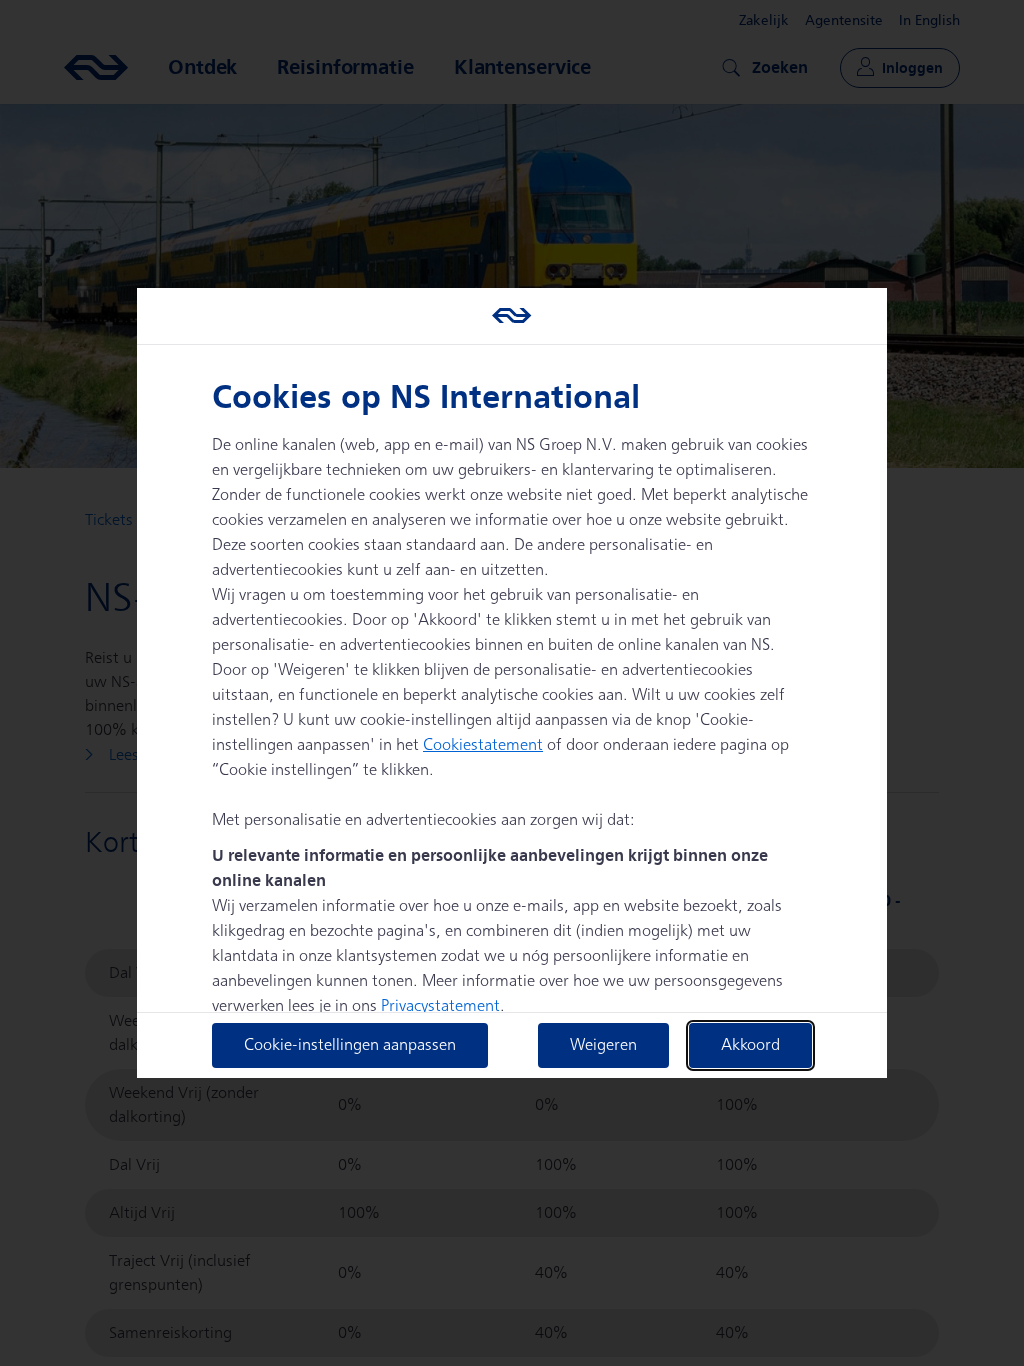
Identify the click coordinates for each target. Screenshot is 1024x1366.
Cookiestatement (483, 745)
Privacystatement (440, 1006)
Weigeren (603, 1045)
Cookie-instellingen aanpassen (350, 1045)
